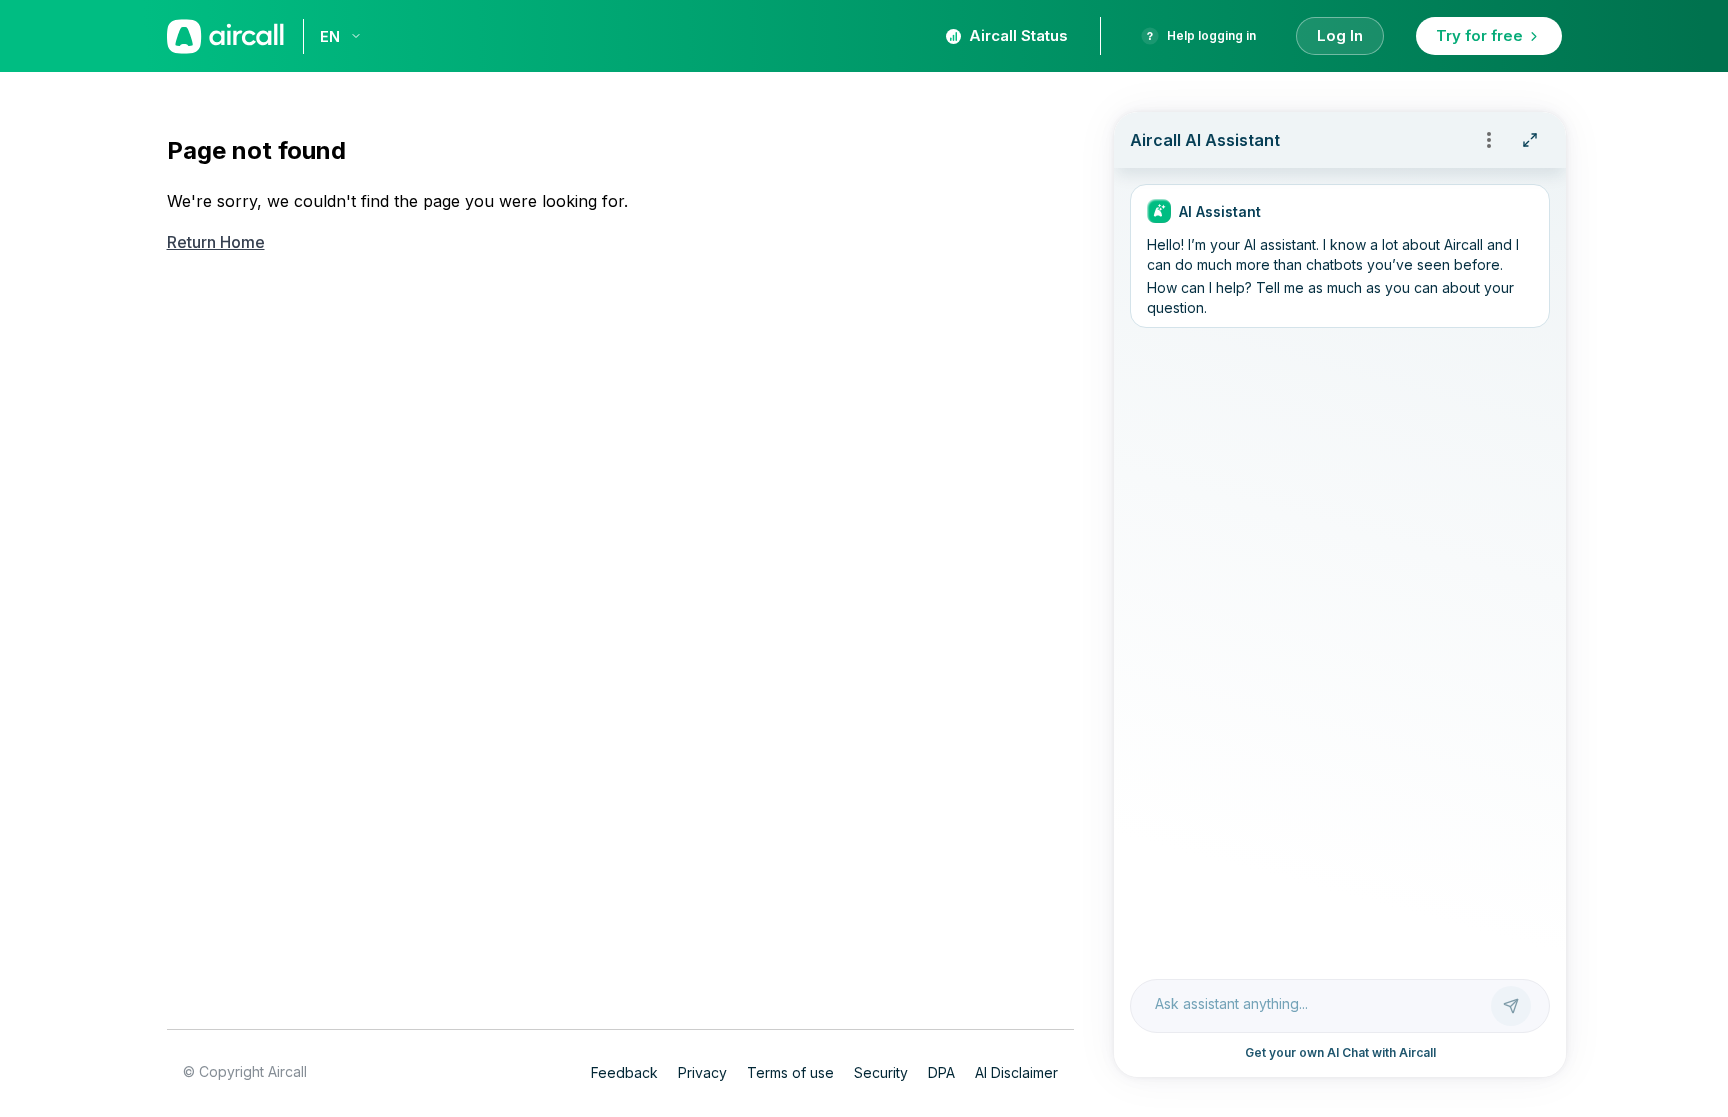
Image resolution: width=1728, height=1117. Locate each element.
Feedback (624, 1072)
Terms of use (790, 1072)
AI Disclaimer (1016, 1072)
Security (881, 1072)
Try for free (1479, 35)
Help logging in (1211, 35)
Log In (1340, 35)
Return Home (216, 242)
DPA (941, 1072)
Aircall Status (1018, 35)
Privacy (702, 1072)
